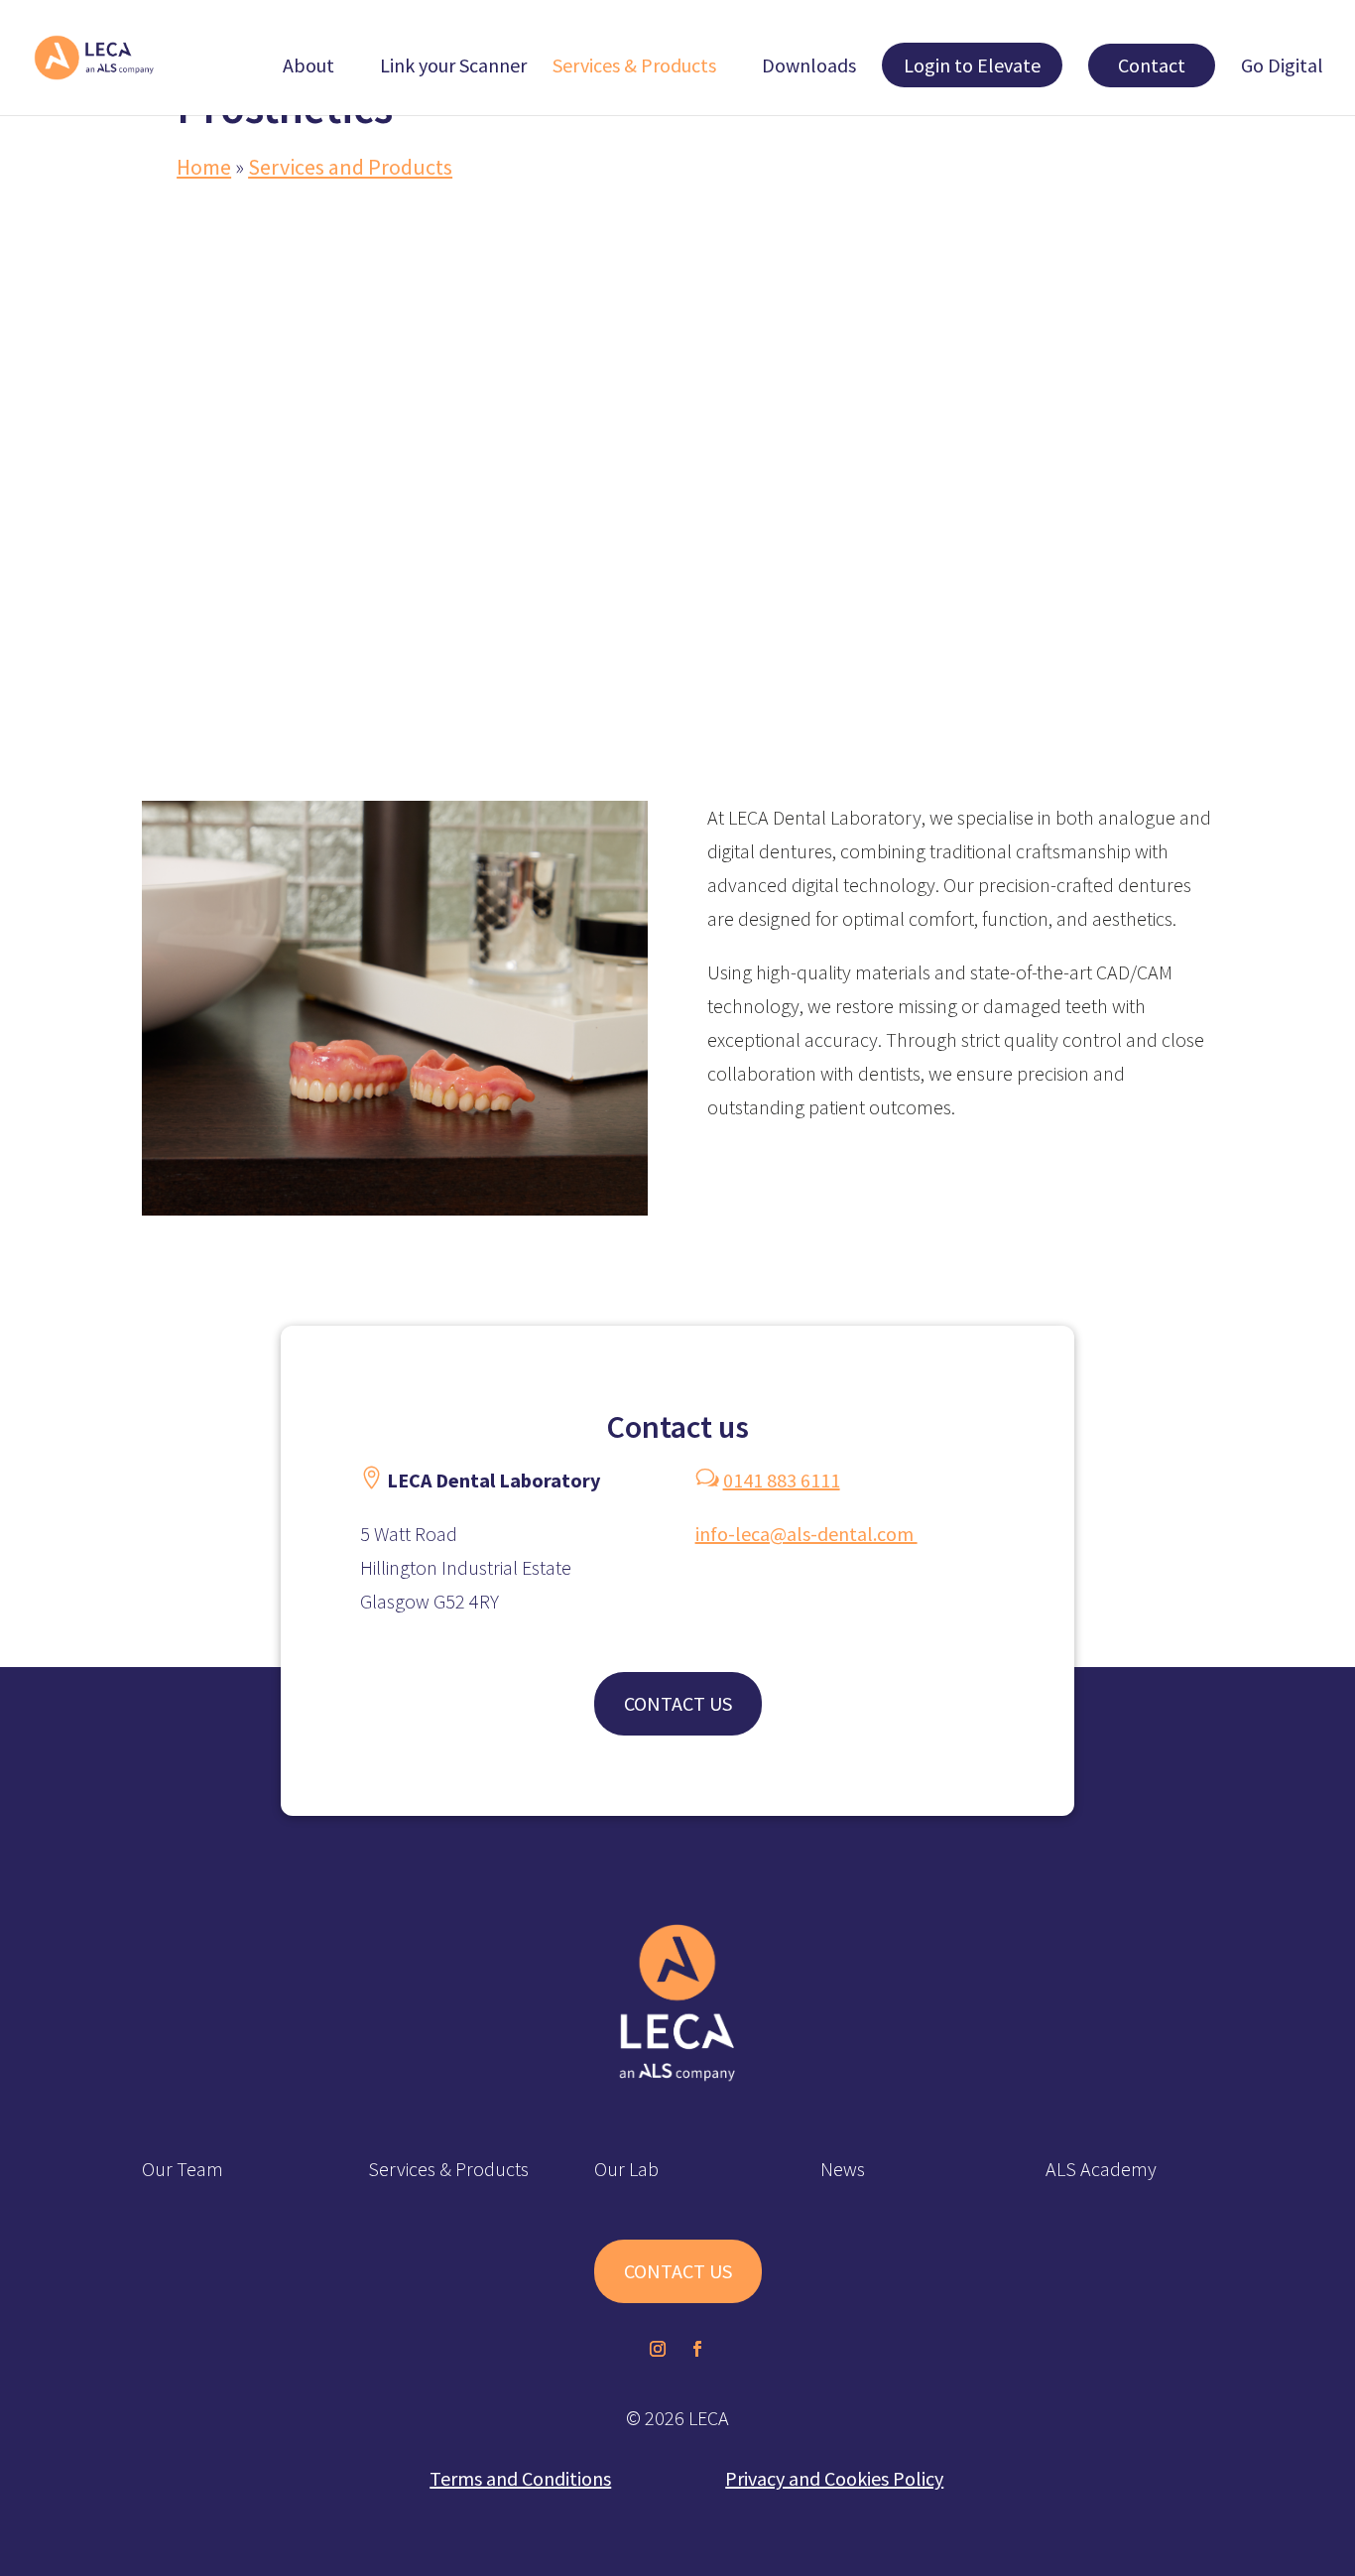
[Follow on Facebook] (697, 2349)
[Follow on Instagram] (658, 2349)
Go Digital (1282, 68)
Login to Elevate (972, 65)
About (308, 68)
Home (204, 167)
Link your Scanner (453, 68)
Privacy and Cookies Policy (834, 2478)
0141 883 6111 (782, 1480)
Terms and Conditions (520, 2478)
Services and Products (350, 167)
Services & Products (634, 68)
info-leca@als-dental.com (806, 1534)
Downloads (809, 68)
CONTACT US (678, 1703)
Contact (1152, 65)
